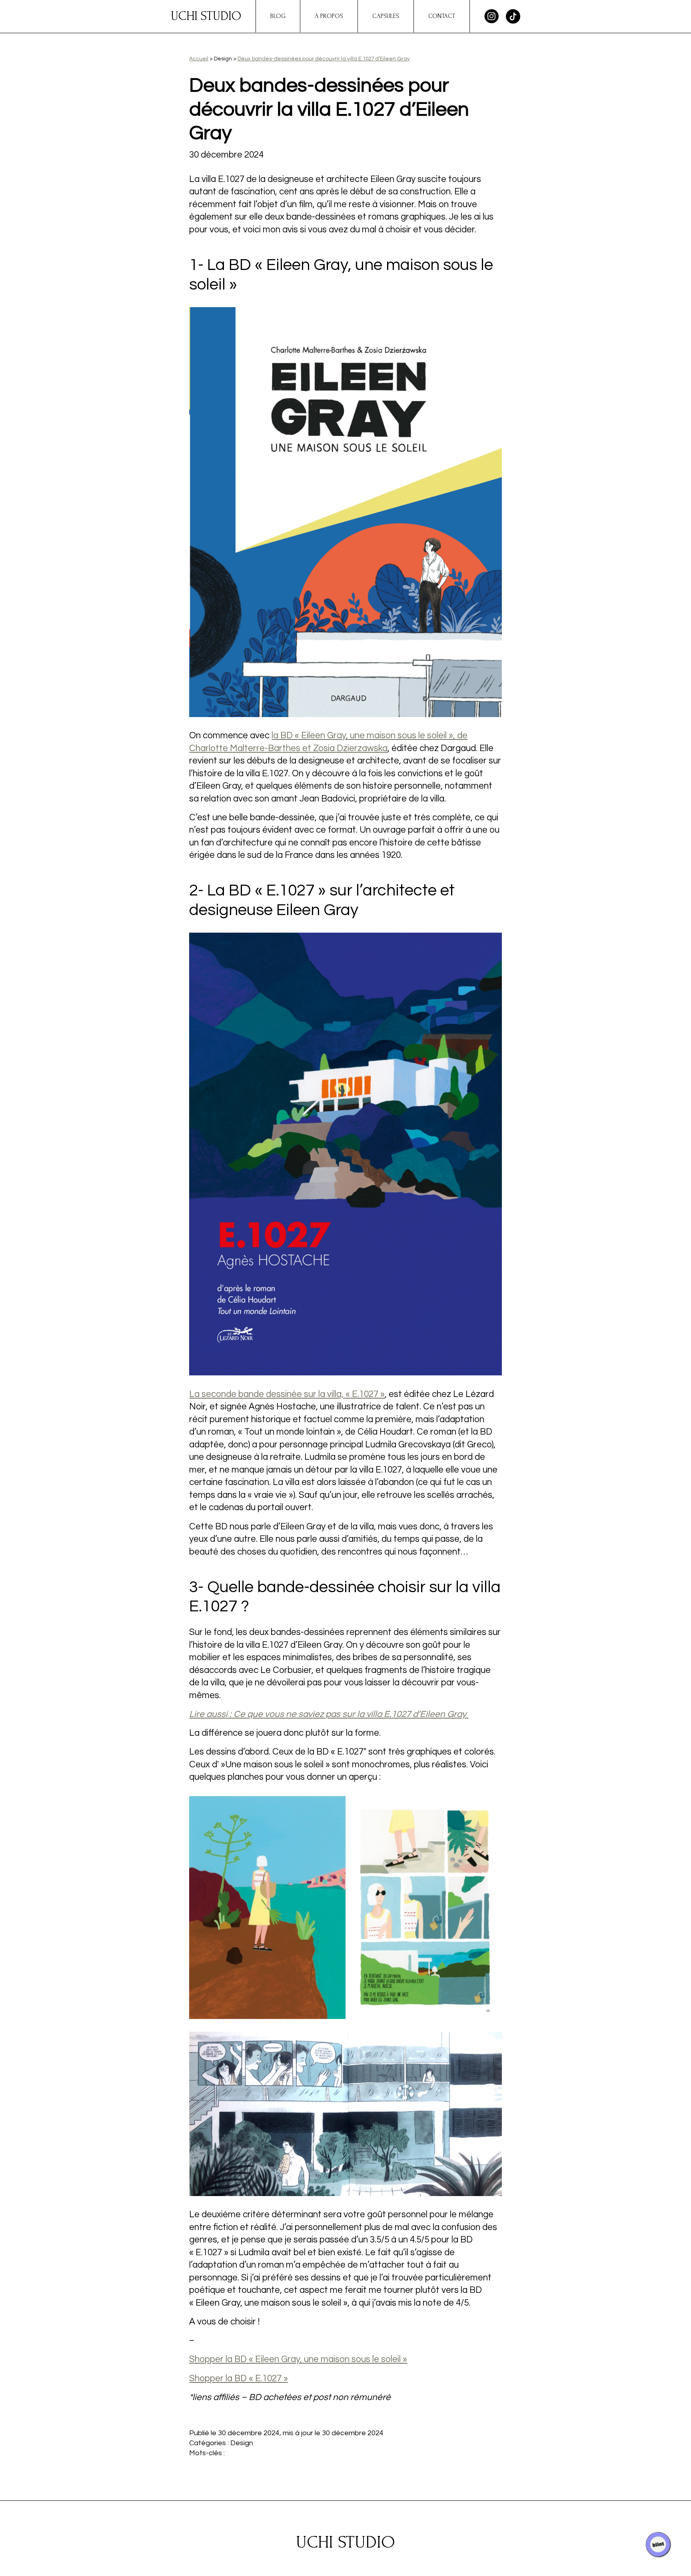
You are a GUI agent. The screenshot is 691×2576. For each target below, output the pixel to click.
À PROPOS (329, 16)
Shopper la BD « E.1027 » (239, 2379)
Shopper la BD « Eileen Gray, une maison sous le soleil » (298, 2359)
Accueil (199, 59)
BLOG (278, 16)
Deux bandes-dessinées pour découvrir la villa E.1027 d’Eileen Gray (324, 59)
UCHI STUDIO (206, 16)
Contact (442, 16)
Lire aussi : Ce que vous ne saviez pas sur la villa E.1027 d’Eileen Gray (329, 1714)
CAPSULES (386, 16)
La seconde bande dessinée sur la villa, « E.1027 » (287, 1394)
